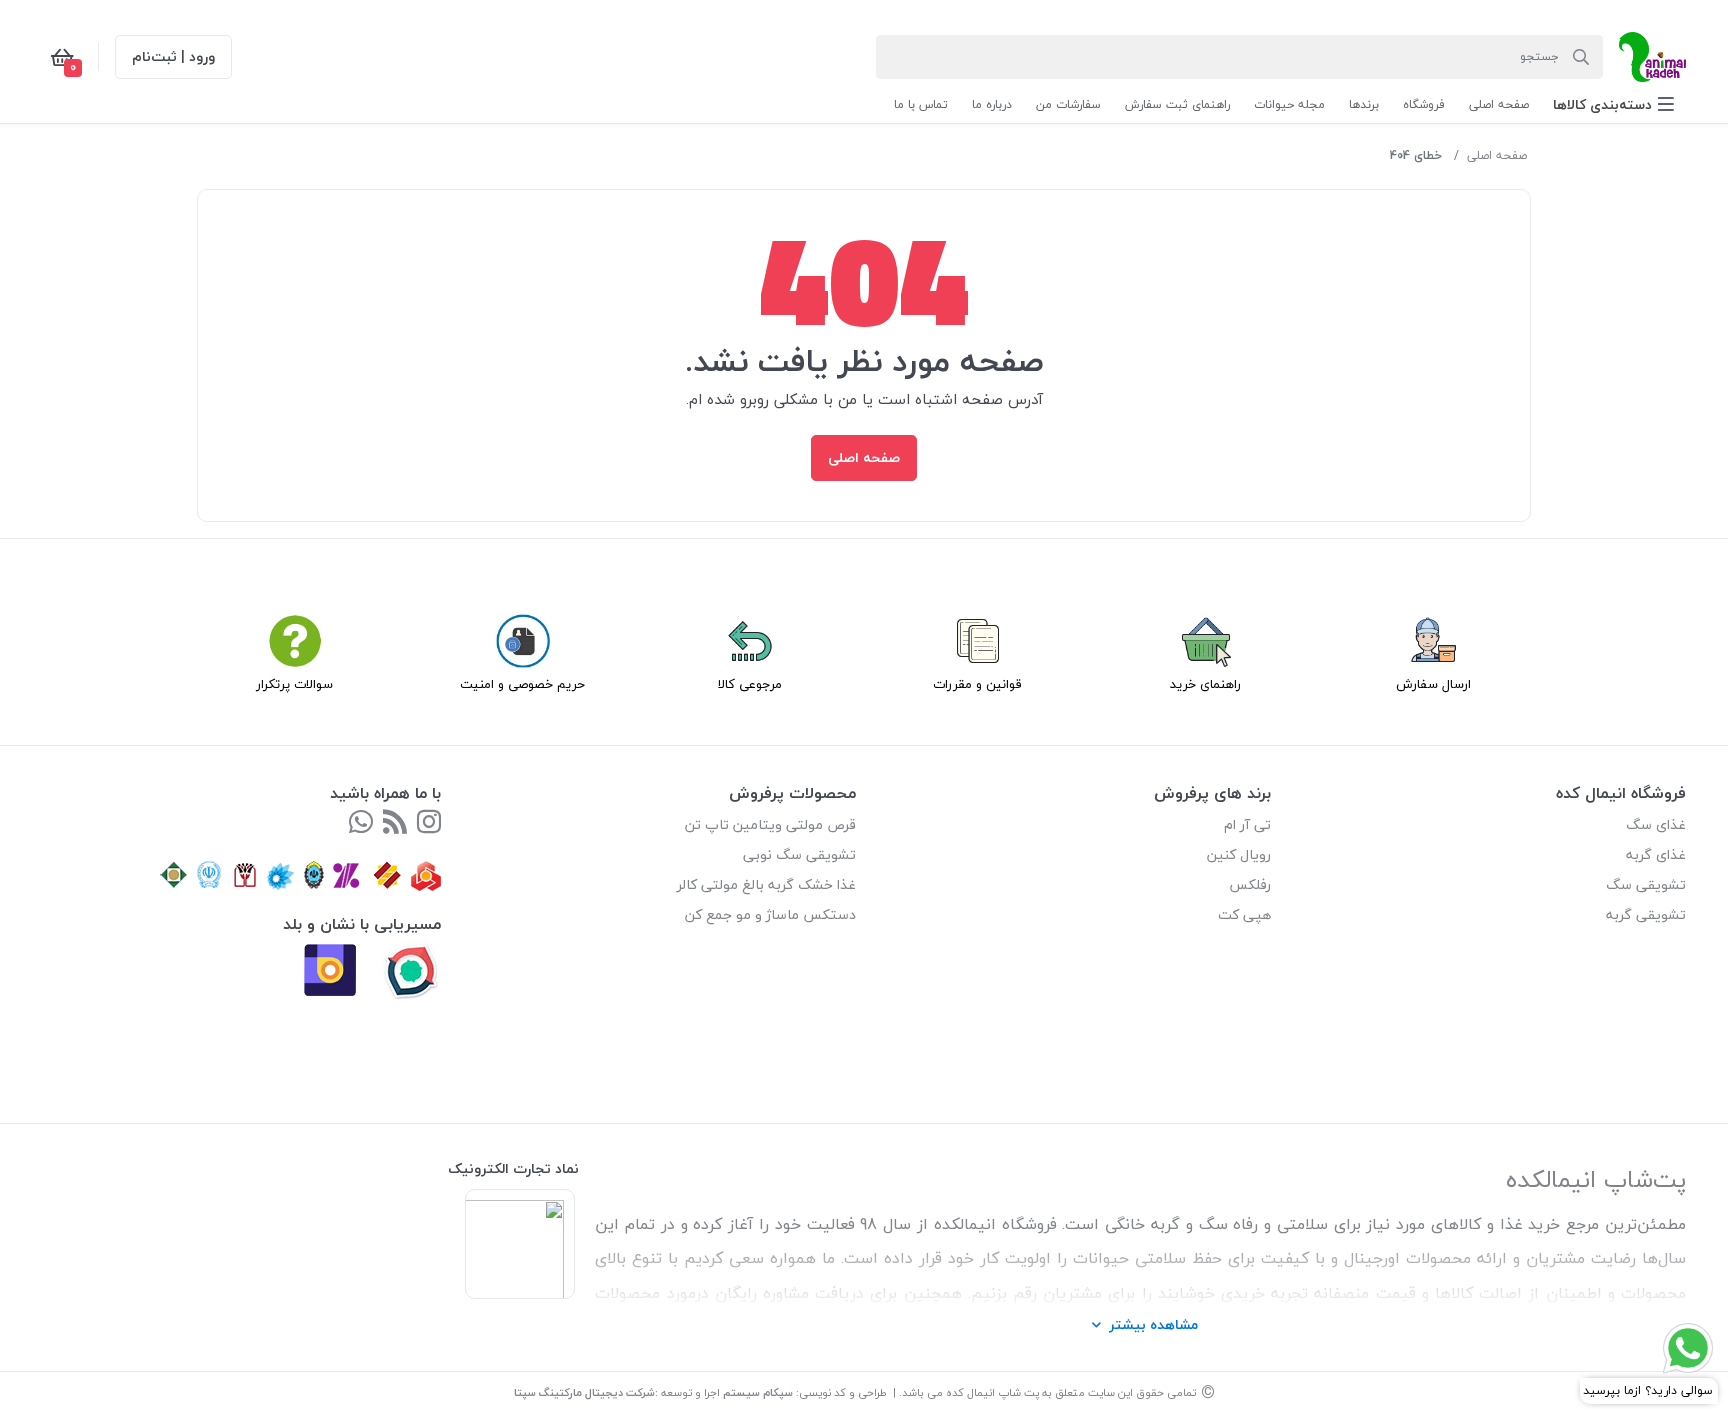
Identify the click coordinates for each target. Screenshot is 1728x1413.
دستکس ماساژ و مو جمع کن (770, 914)
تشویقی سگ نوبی (799, 854)
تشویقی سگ (1646, 884)
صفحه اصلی (1497, 155)
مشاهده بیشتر (1153, 1324)
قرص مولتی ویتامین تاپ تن (770, 824)
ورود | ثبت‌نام (173, 56)
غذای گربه (1656, 854)
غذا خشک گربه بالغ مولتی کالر (766, 884)
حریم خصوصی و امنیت (522, 684)
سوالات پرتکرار (294, 684)
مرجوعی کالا (750, 684)
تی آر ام (1247, 824)
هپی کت (1244, 914)
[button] (1613, 104)
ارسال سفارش (1433, 684)
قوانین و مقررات (977, 684)
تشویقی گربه (1646, 914)
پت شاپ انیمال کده (992, 1392)
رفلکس (1250, 884)
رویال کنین (1239, 854)
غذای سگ (1656, 824)
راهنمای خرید (1205, 684)
